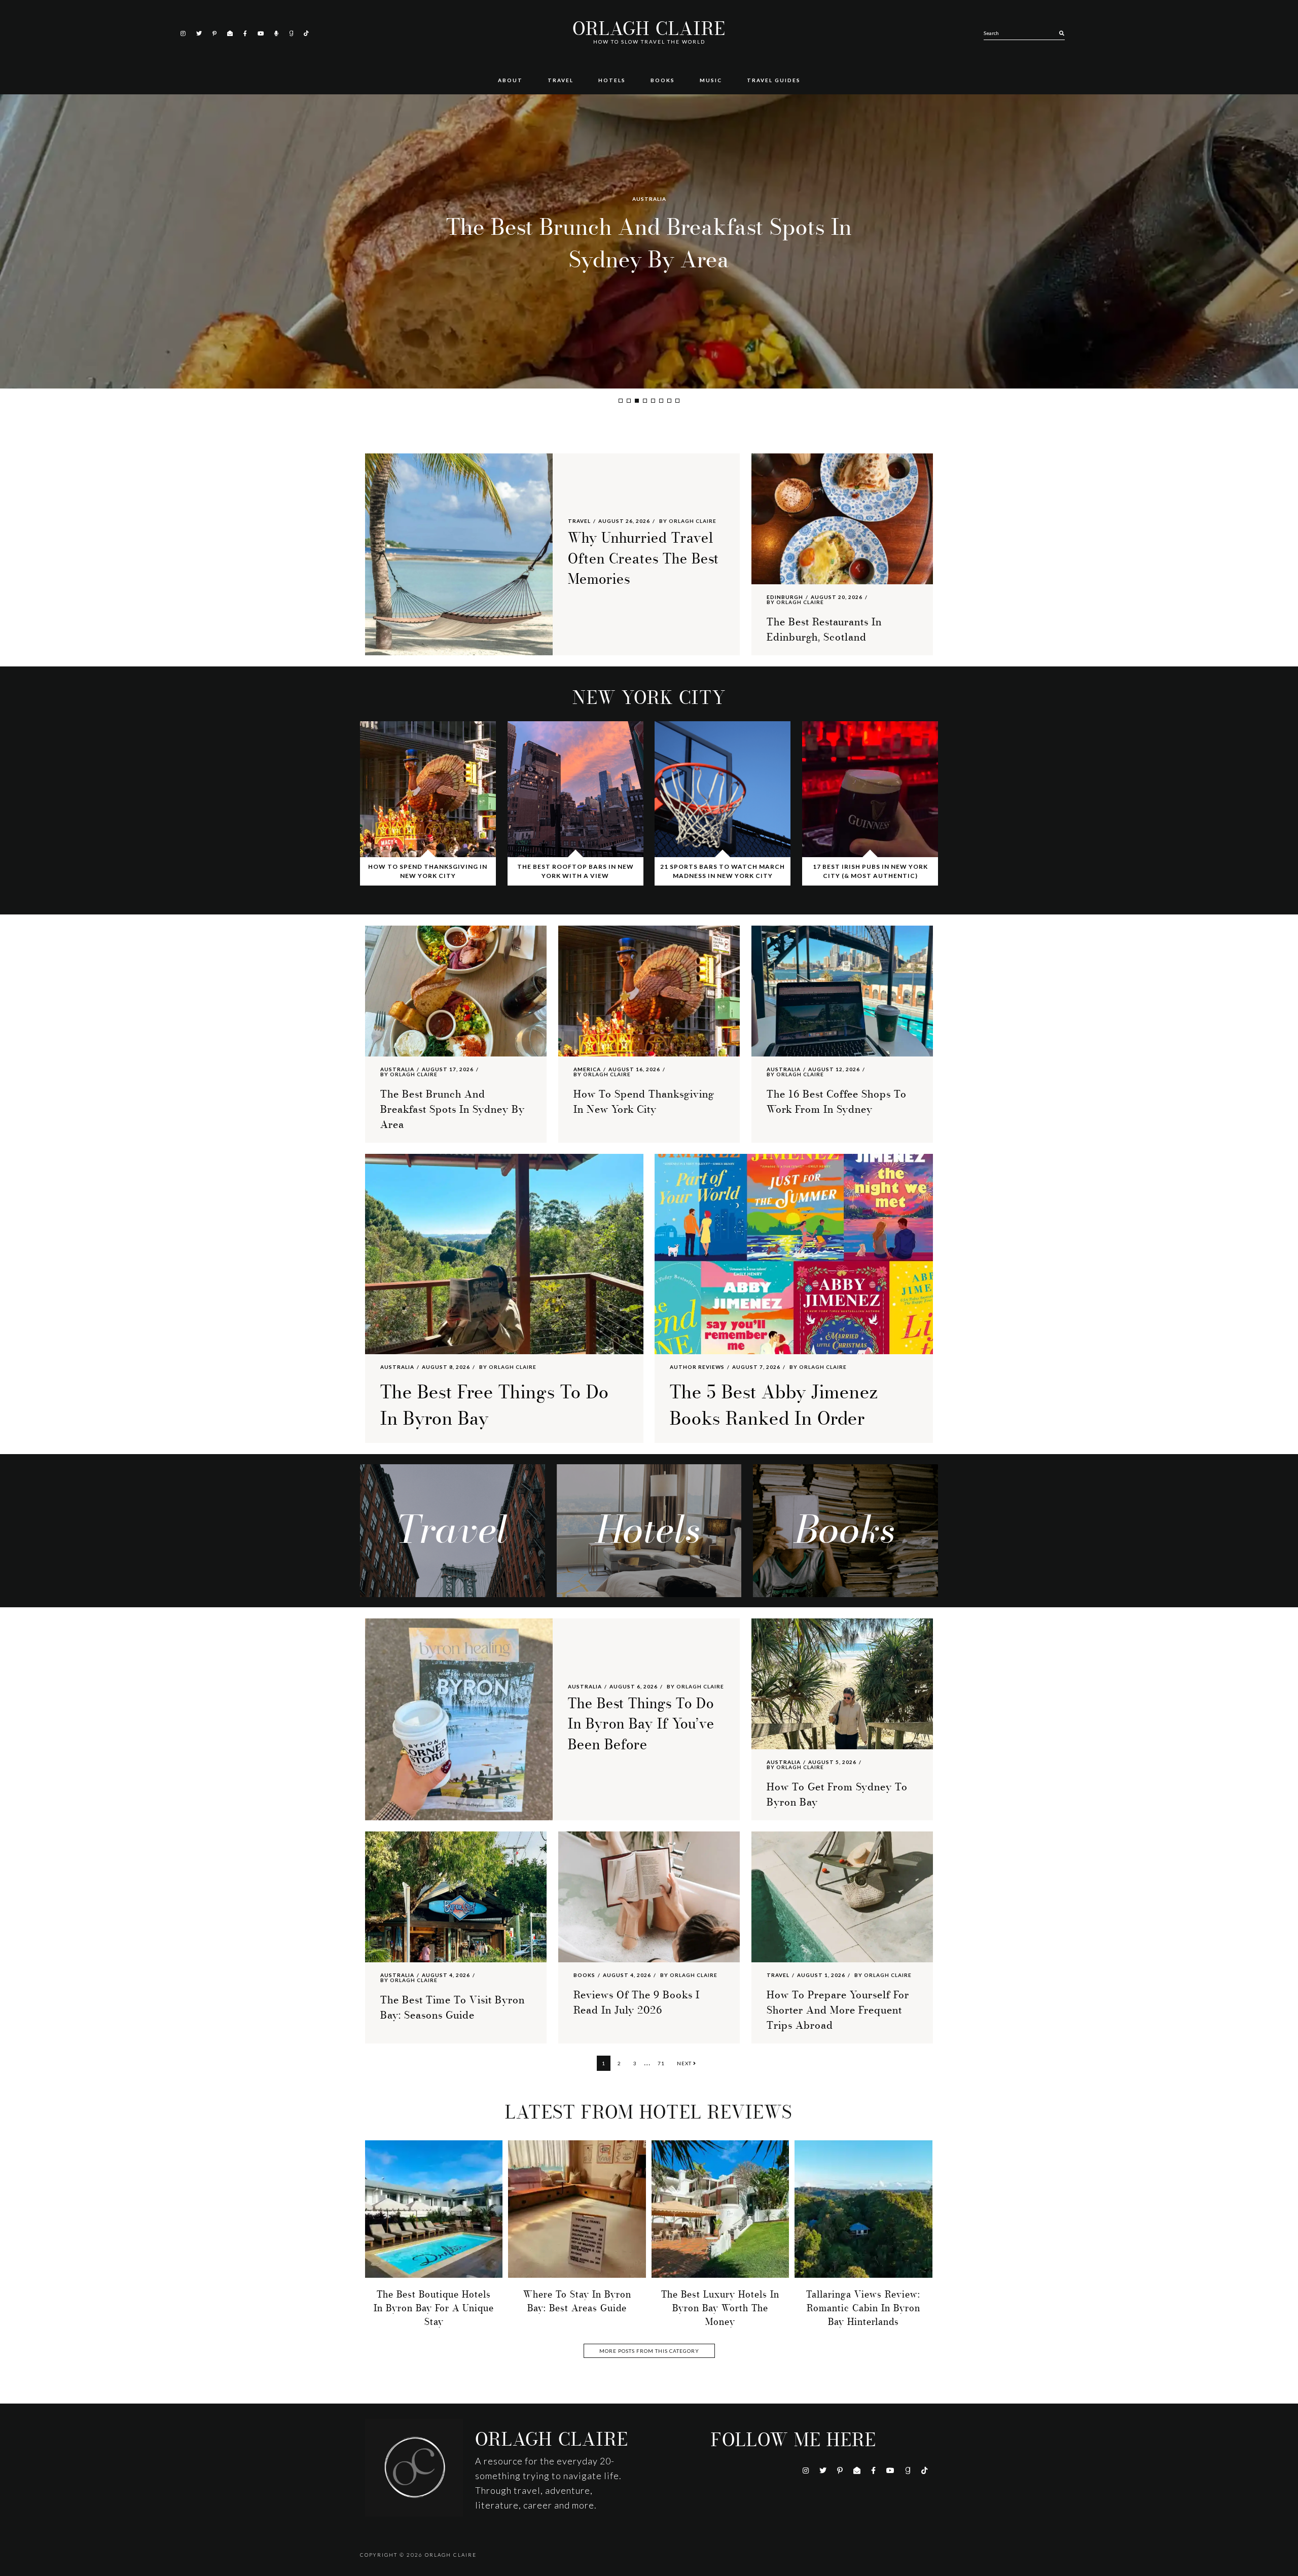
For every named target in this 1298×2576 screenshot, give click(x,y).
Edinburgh (785, 597)
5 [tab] (653, 401)
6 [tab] (661, 401)
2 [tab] (629, 401)
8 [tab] (677, 401)
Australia (397, 1069)
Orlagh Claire (649, 29)
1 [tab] (621, 401)
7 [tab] (669, 401)
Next (685, 2063)
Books (584, 1975)
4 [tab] (645, 401)
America (649, 199)
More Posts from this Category (649, 2351)
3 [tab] (637, 401)
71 (663, 2063)
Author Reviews (697, 1367)
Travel (579, 521)
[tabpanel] (649, 241)
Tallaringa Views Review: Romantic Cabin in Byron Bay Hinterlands (863, 2308)
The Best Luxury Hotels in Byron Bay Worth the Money (720, 2308)
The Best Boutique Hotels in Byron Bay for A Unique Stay (434, 2308)
